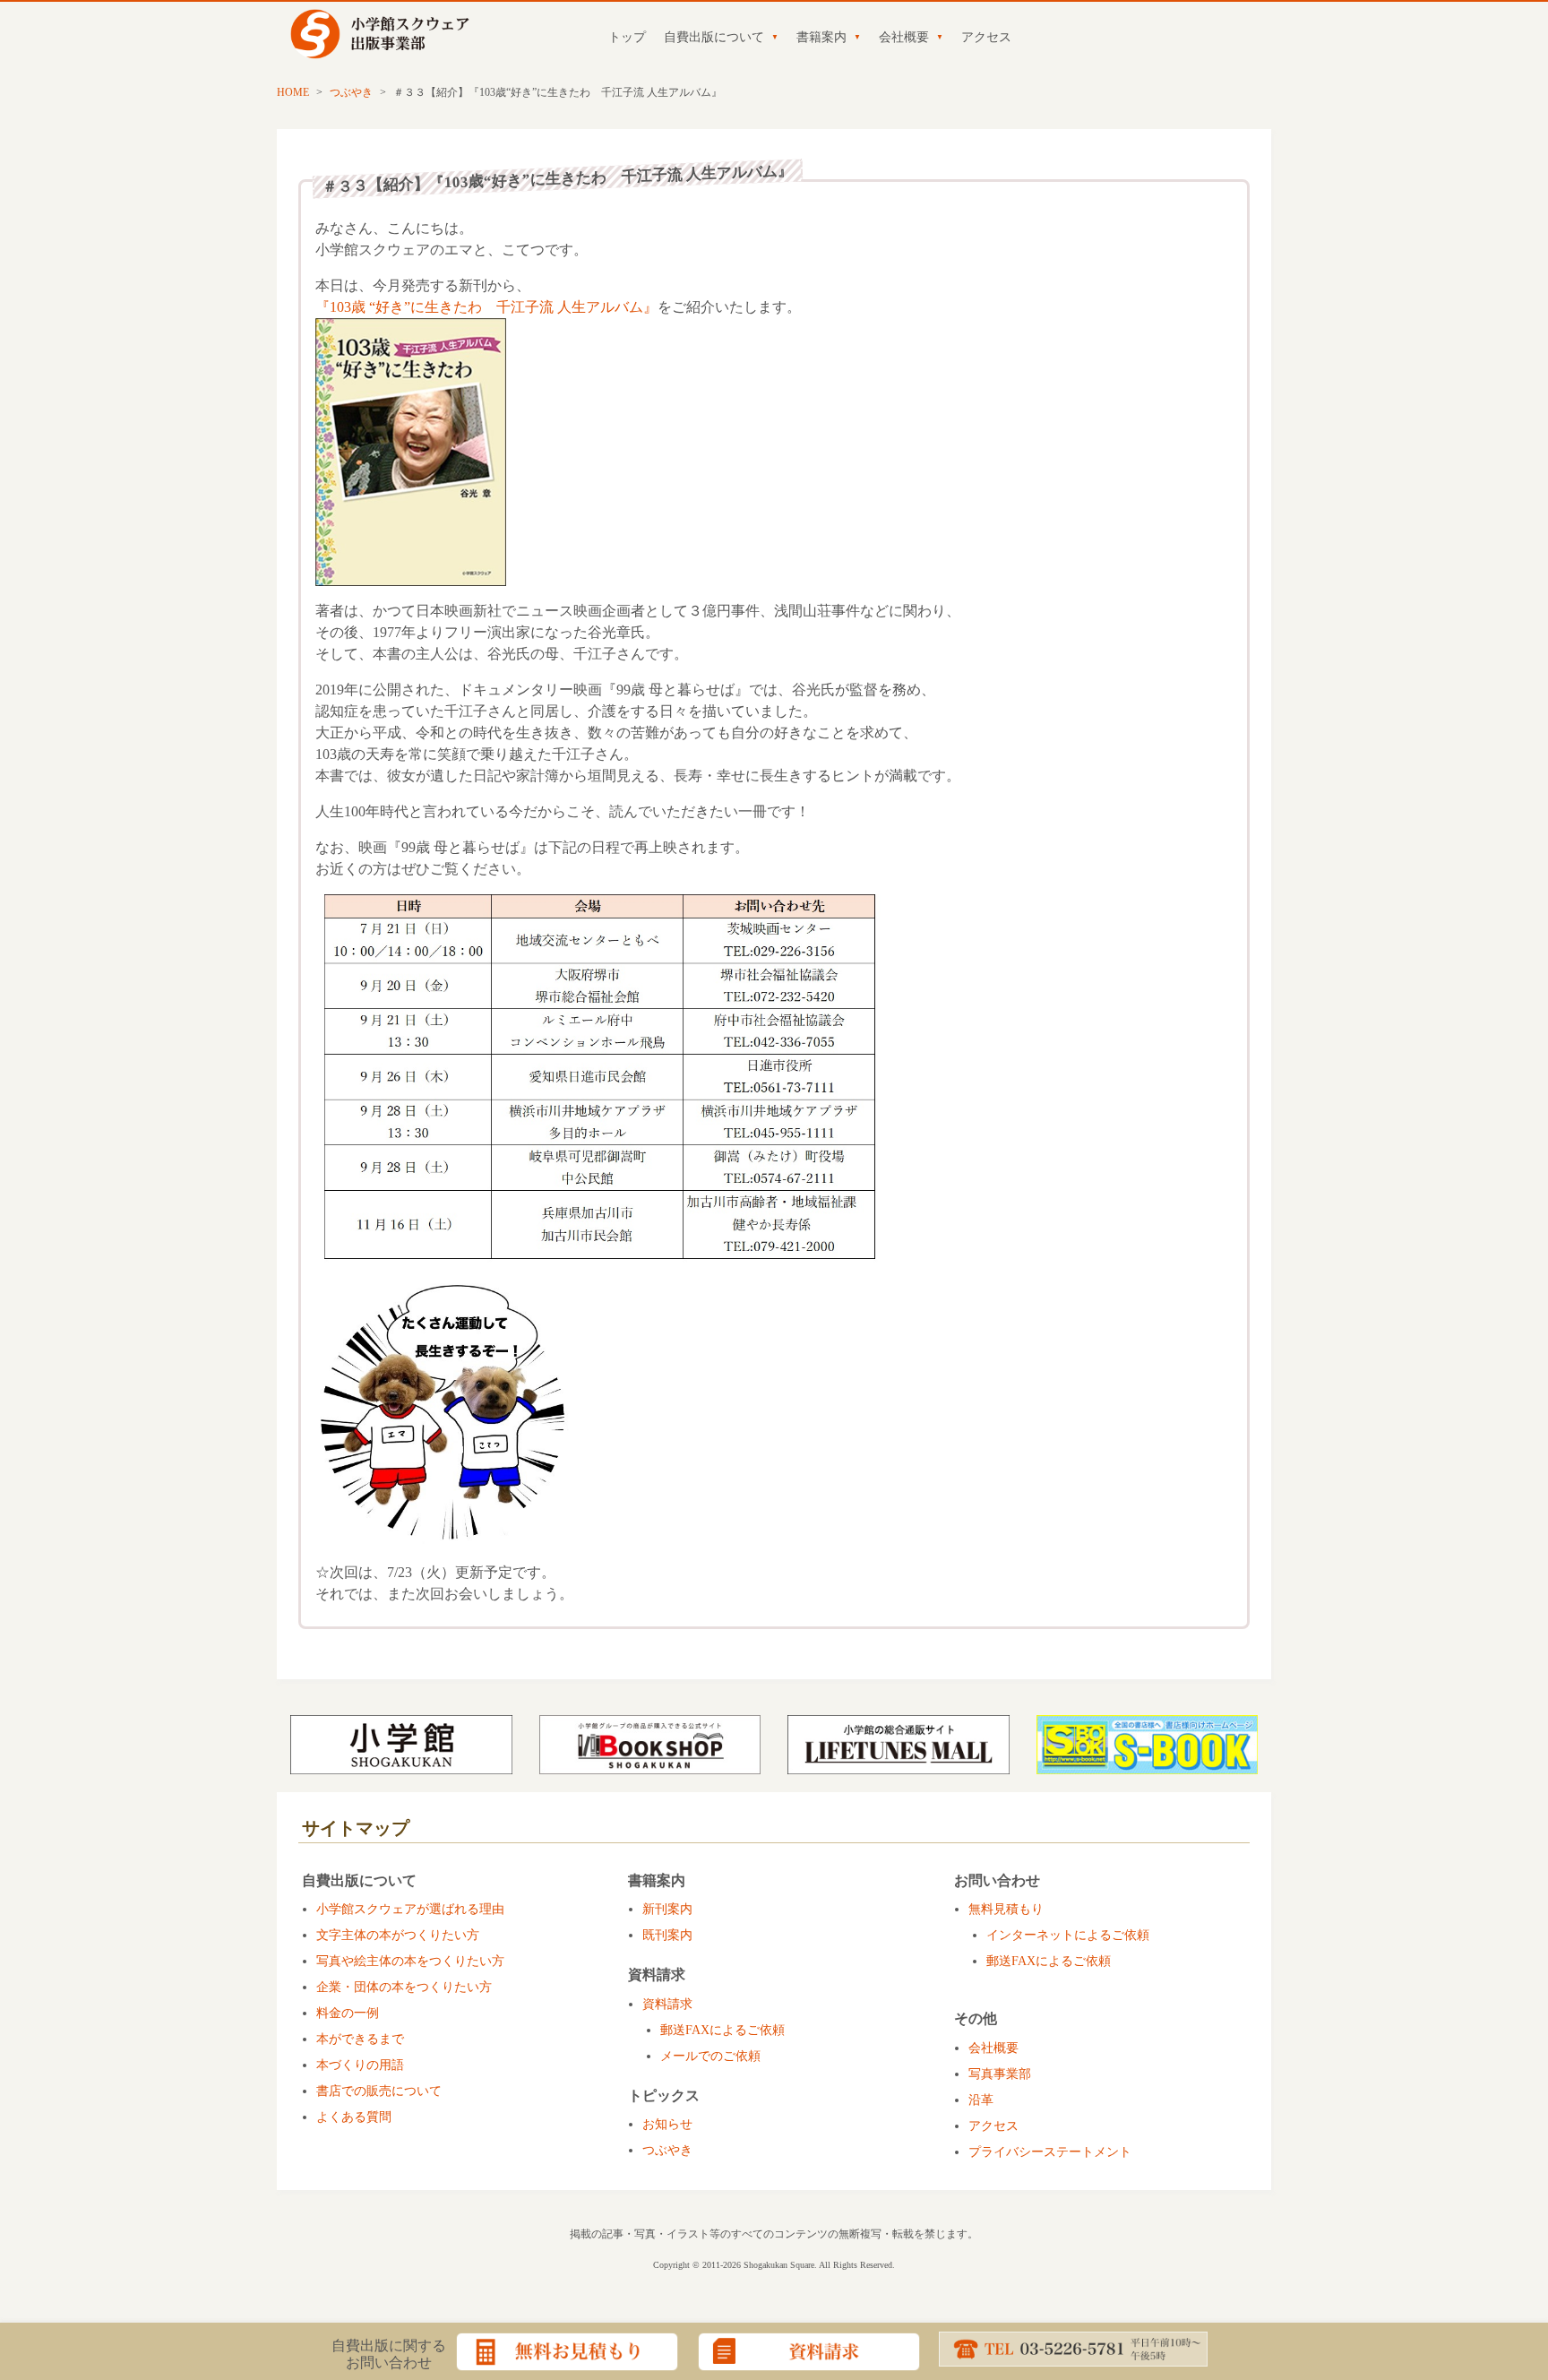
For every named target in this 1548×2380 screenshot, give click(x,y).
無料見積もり (1006, 1909)
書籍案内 (821, 37)
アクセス (986, 37)
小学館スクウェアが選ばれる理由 (410, 1909)
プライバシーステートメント (1050, 2152)
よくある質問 (354, 2117)
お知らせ (667, 2124)
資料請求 (667, 2004)
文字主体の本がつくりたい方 (398, 1935)
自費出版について (714, 37)
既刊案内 (667, 1935)
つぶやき (351, 92)
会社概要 (904, 37)
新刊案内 (667, 1909)
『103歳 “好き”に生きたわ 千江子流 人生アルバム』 (486, 307)
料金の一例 (348, 2013)
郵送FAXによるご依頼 (722, 2030)
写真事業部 (1000, 2074)
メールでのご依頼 (710, 2056)
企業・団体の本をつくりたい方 (404, 1987)
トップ (627, 37)
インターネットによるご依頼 (1068, 1935)
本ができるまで (360, 2039)
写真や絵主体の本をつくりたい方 (410, 1961)
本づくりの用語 (360, 2065)
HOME (293, 92)
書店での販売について (379, 2091)
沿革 (981, 2100)
